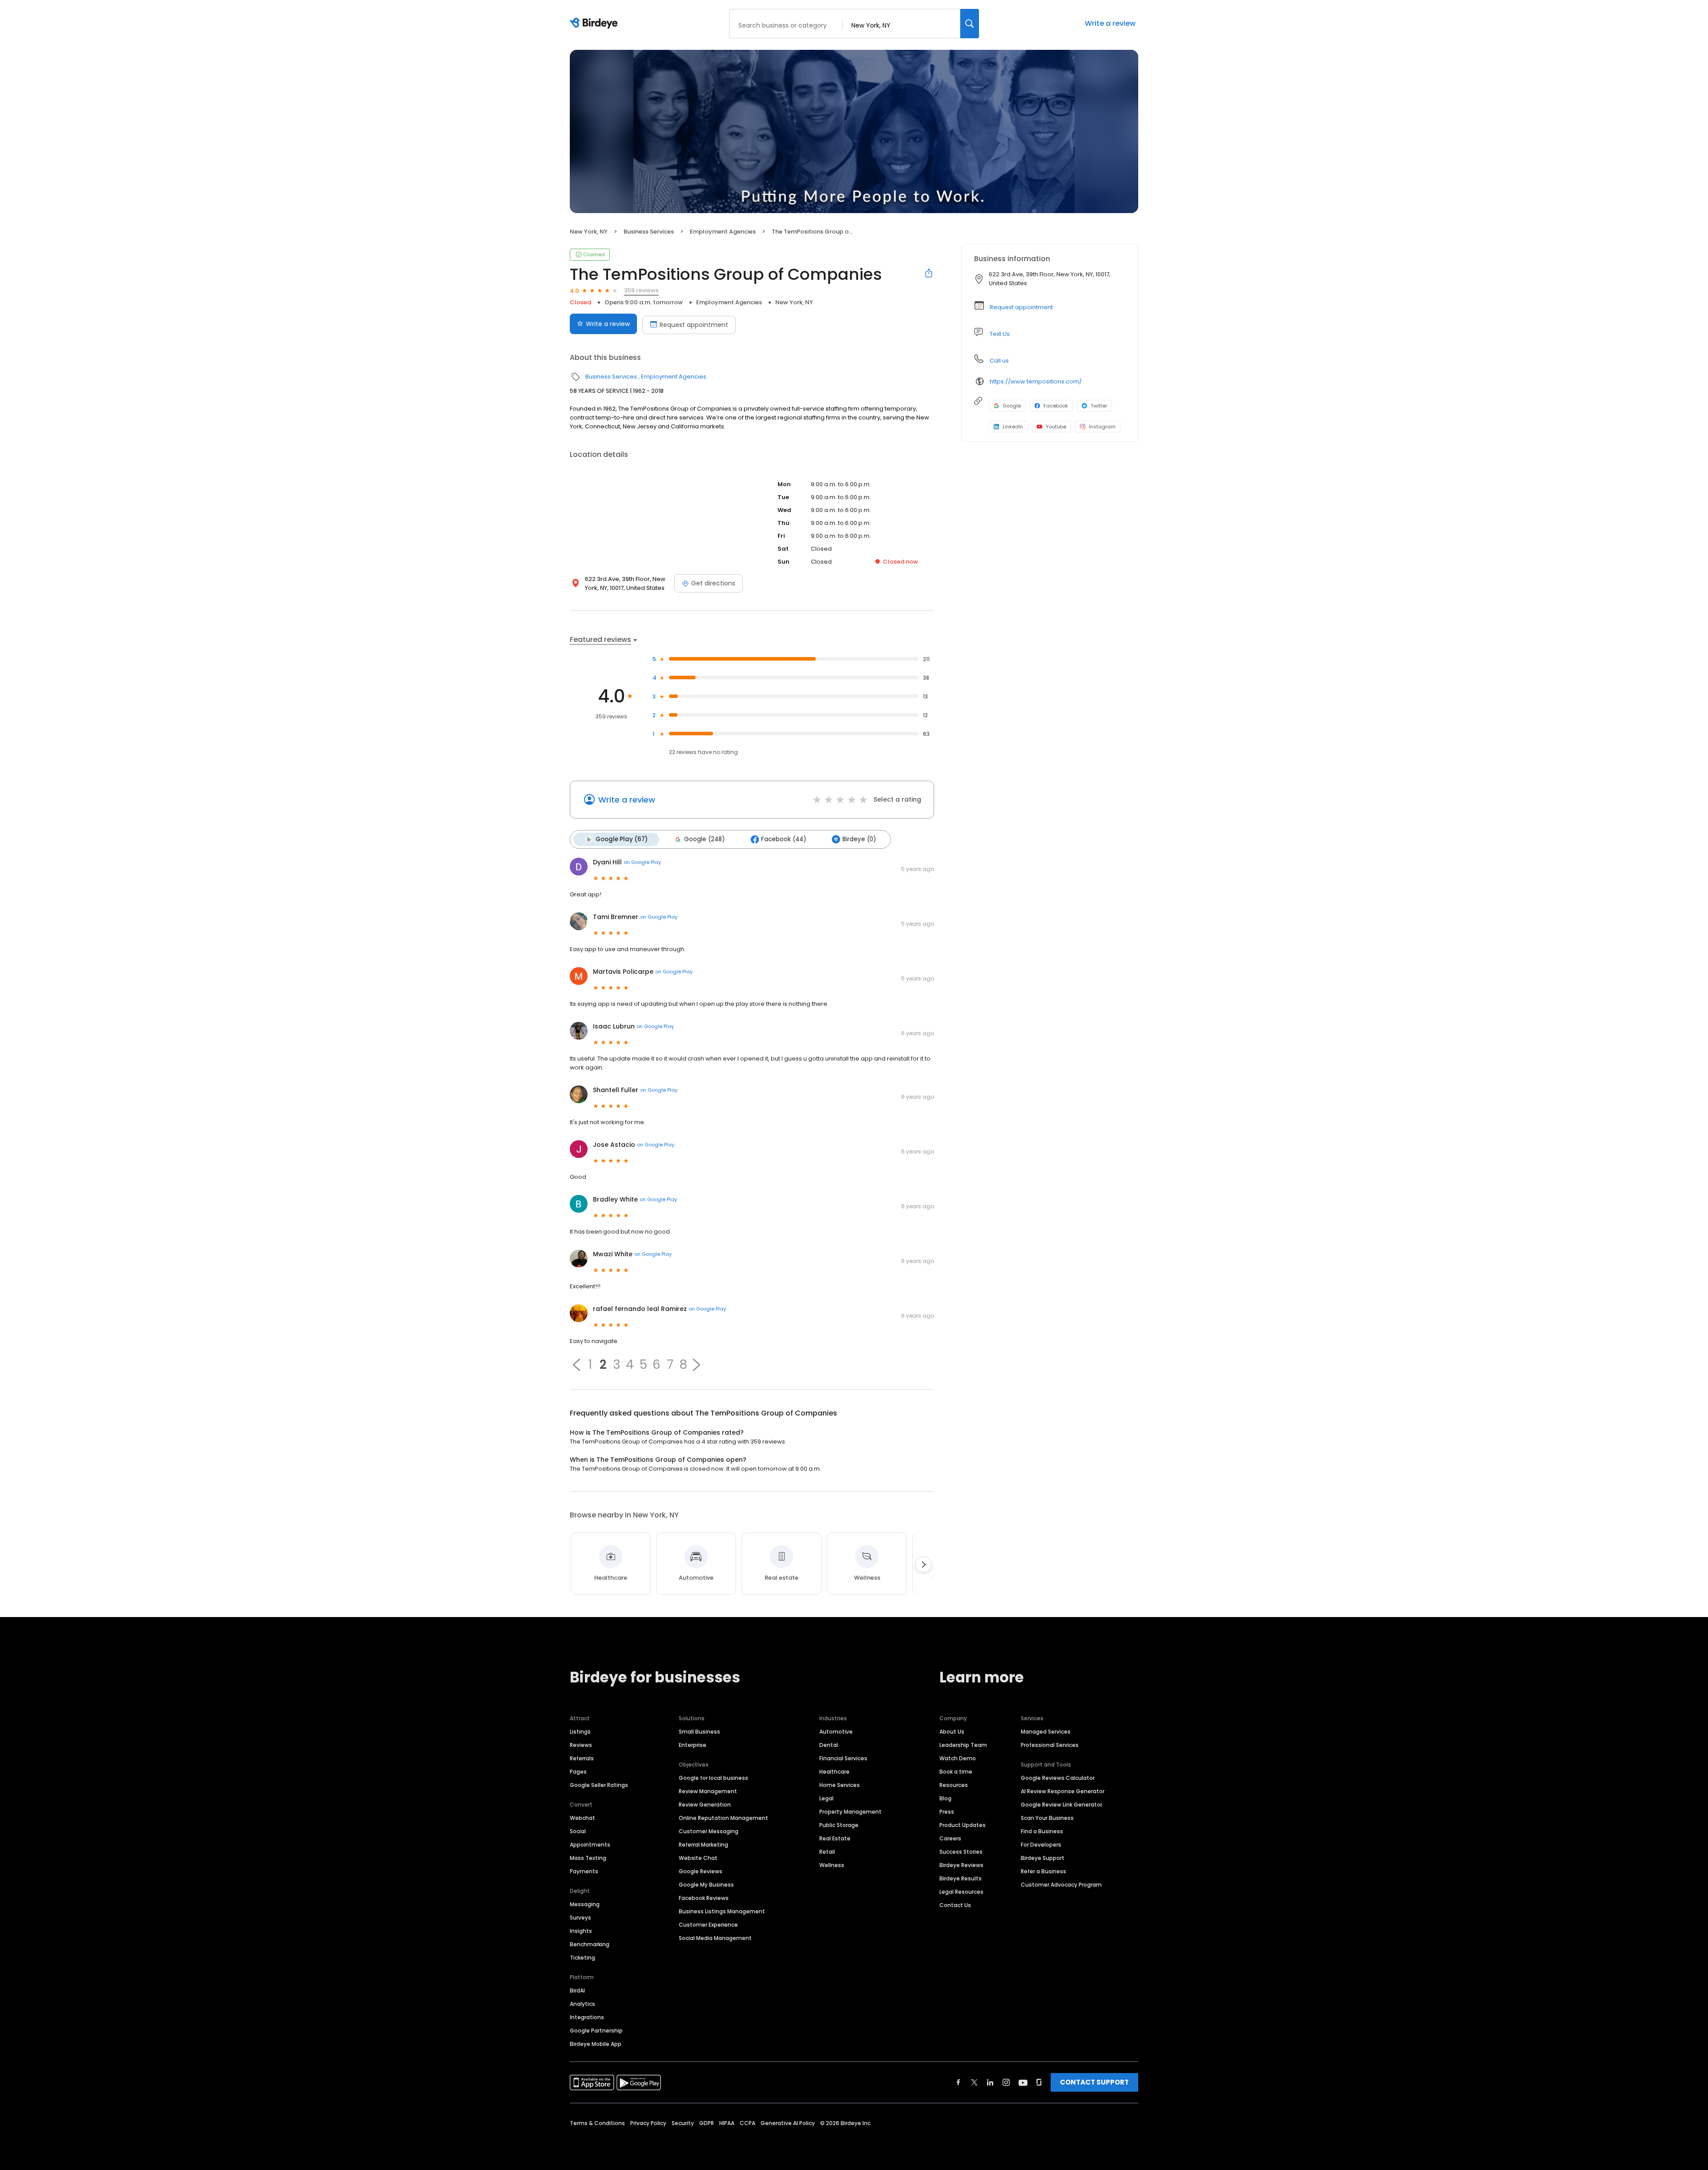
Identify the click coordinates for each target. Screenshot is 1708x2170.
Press (947, 1812)
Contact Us (955, 1905)
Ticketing (582, 1958)
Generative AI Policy (788, 2123)
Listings (580, 1732)
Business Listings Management (722, 1911)
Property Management (850, 1812)
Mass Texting (588, 1858)
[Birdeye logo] (595, 24)
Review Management (708, 1791)
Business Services (649, 232)
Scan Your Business (1047, 1818)
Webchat (582, 1818)
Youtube (1056, 427)
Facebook (1056, 406)
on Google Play (642, 862)
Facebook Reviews (704, 1898)
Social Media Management (715, 1938)
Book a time (956, 1772)
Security (683, 2123)
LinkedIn (1013, 427)
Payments (584, 1871)
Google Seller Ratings (599, 1785)
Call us (999, 361)
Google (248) (704, 839)
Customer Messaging (709, 1831)
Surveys (580, 1918)
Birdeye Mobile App (596, 2044)
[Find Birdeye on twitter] (974, 2082)
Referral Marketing (703, 1845)
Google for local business (713, 1778)
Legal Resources (961, 1892)
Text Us (1000, 334)
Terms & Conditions (597, 2123)
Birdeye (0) (859, 839)
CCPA (747, 2123)
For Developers (1041, 1845)
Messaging (585, 1904)
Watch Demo (958, 1758)
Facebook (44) (784, 839)
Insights (581, 1931)
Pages (578, 1772)
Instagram (1102, 427)
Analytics (582, 2004)
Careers (950, 1838)
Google (1012, 406)
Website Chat (698, 1858)
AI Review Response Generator (1063, 1791)
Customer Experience (708, 1925)
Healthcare (834, 1772)
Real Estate (835, 1838)
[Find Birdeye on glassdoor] (1039, 2082)
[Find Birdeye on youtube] (1023, 2082)
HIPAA (727, 2123)
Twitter (1099, 406)
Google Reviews (701, 1871)
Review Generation (705, 1805)
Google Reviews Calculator (1058, 1778)
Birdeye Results (961, 1878)
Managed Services (1046, 1732)
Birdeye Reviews (961, 1865)
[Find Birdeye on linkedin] (990, 2082)
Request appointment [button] (1021, 307)
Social (578, 1831)
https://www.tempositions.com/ (1036, 381)
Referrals (582, 1758)
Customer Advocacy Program (1061, 1885)
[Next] (923, 1565)
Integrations (587, 2017)
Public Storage (839, 1825)
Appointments (590, 1845)
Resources (954, 1785)
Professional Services (1050, 1745)
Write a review (1110, 23)
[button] (576, 1365)
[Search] (970, 24)
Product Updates (963, 1825)
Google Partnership (596, 2031)
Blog (945, 1798)
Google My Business (706, 1885)
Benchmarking (590, 1944)
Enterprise (693, 1745)
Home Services (840, 1785)
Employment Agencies (723, 232)
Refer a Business (1043, 1871)
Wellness (832, 1865)
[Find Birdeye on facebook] (959, 2082)
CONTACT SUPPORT (1094, 2082)
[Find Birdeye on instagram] (1006, 2082)
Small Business (699, 1732)
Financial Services (843, 1758)
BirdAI (577, 1991)
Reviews (581, 1745)
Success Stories (961, 1852)
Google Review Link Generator (1061, 1805)
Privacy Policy (648, 2123)
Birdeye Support (1043, 1858)
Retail (827, 1852)
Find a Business (1042, 1831)
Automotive (836, 1732)
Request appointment (694, 325)
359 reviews (641, 290)
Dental (829, 1745)
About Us (952, 1732)
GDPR (707, 2123)
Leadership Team (963, 1745)
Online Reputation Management (723, 1818)
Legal (826, 1798)
